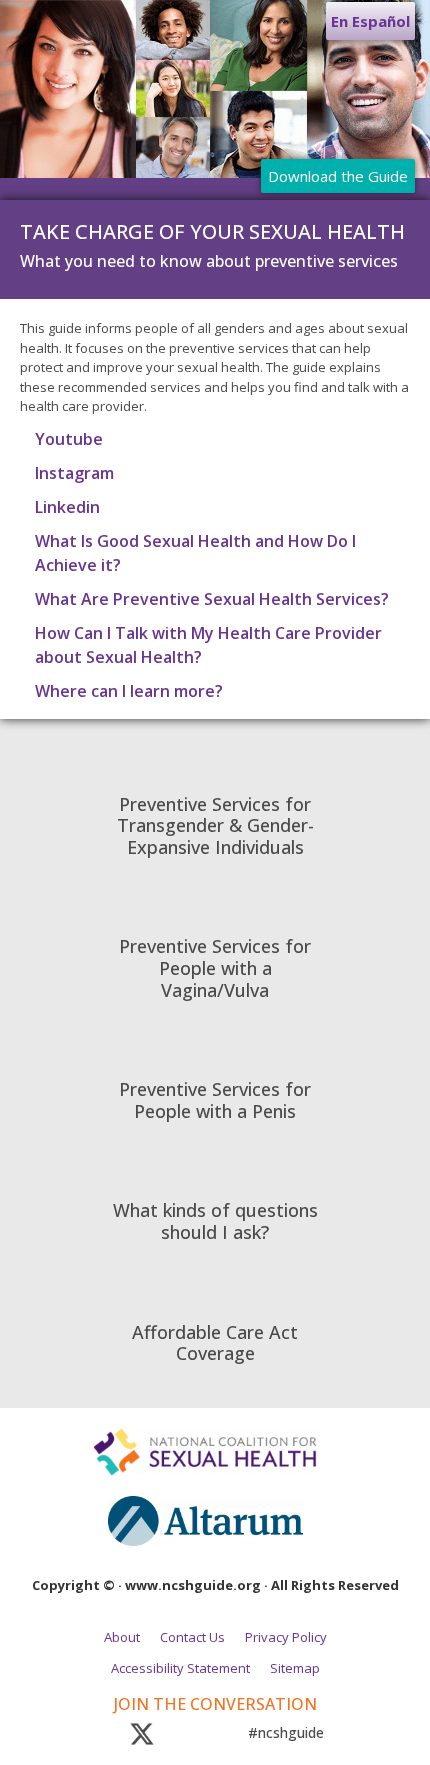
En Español (370, 21)
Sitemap (295, 1668)
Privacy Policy (286, 1637)
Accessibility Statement (180, 1668)
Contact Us (192, 1637)
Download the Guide (338, 176)
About (122, 1637)
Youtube (69, 439)
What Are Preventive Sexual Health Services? (212, 599)
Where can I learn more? (129, 691)
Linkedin (67, 507)
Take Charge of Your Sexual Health (212, 231)
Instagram (74, 473)
